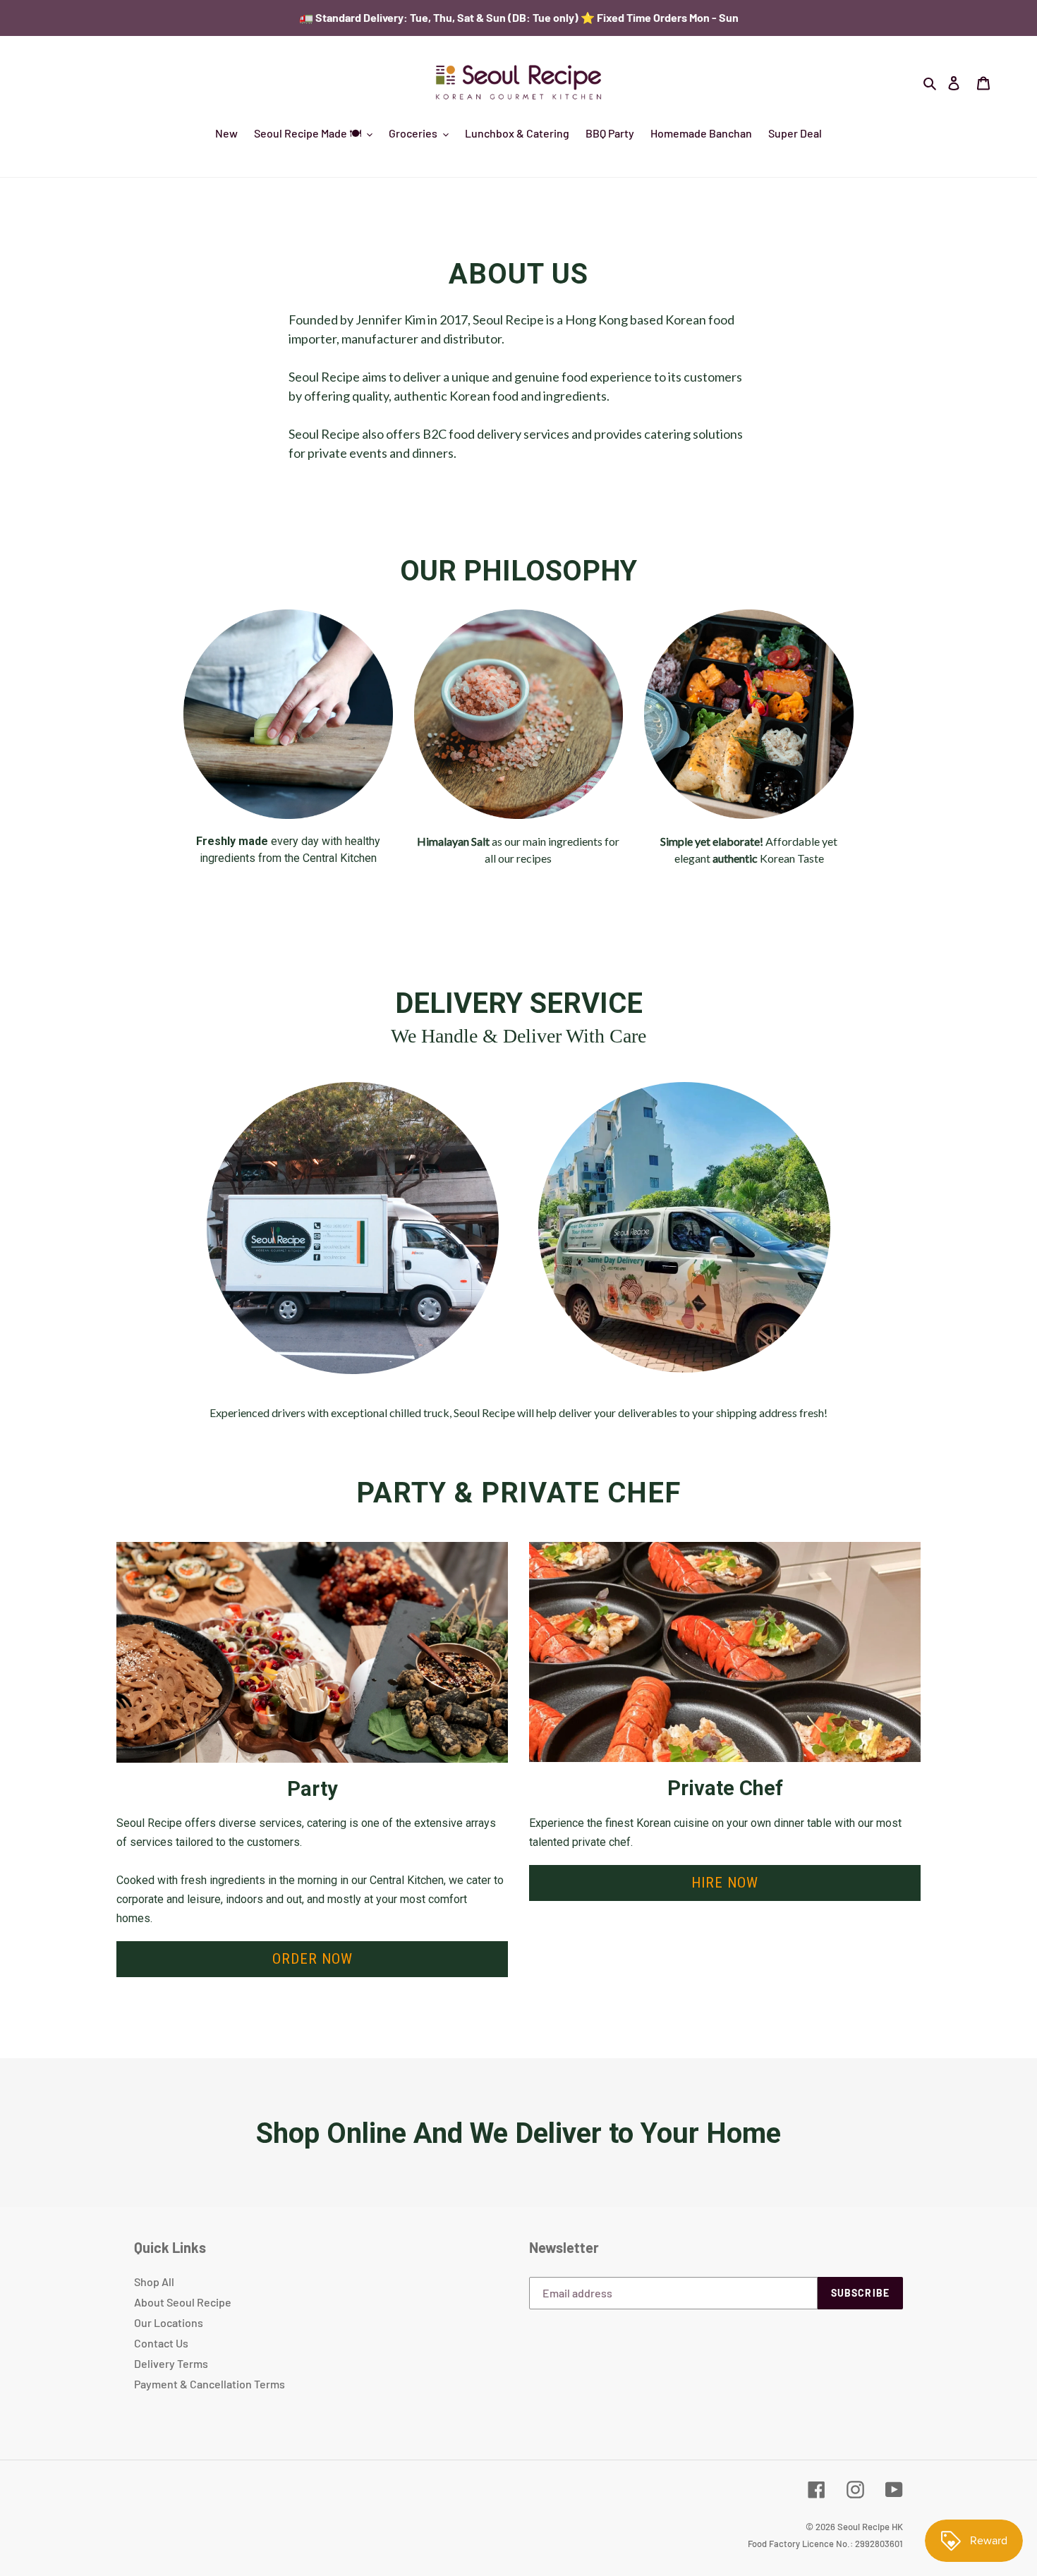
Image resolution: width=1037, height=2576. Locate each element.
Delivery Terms (171, 2363)
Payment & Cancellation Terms (210, 2384)
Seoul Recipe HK (870, 2527)
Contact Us (161, 2343)
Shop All (154, 2282)
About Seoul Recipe (183, 2302)
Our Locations (169, 2322)
